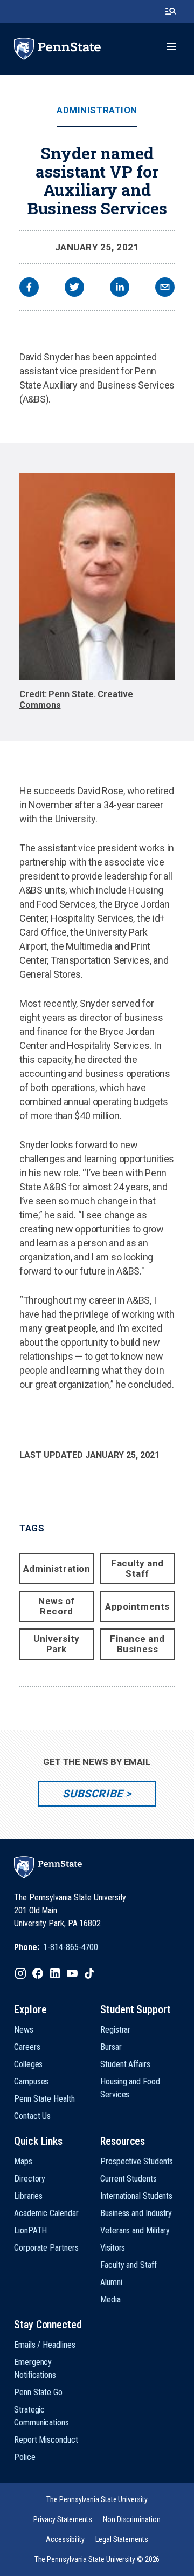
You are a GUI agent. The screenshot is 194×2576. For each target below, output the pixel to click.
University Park (56, 1644)
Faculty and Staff (137, 1568)
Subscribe (92, 1794)
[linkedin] (120, 288)
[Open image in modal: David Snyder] (97, 577)
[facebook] (29, 288)
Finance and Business (137, 1644)
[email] (165, 288)
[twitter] (74, 288)
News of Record (57, 1606)
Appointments (137, 1606)
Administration (97, 110)
